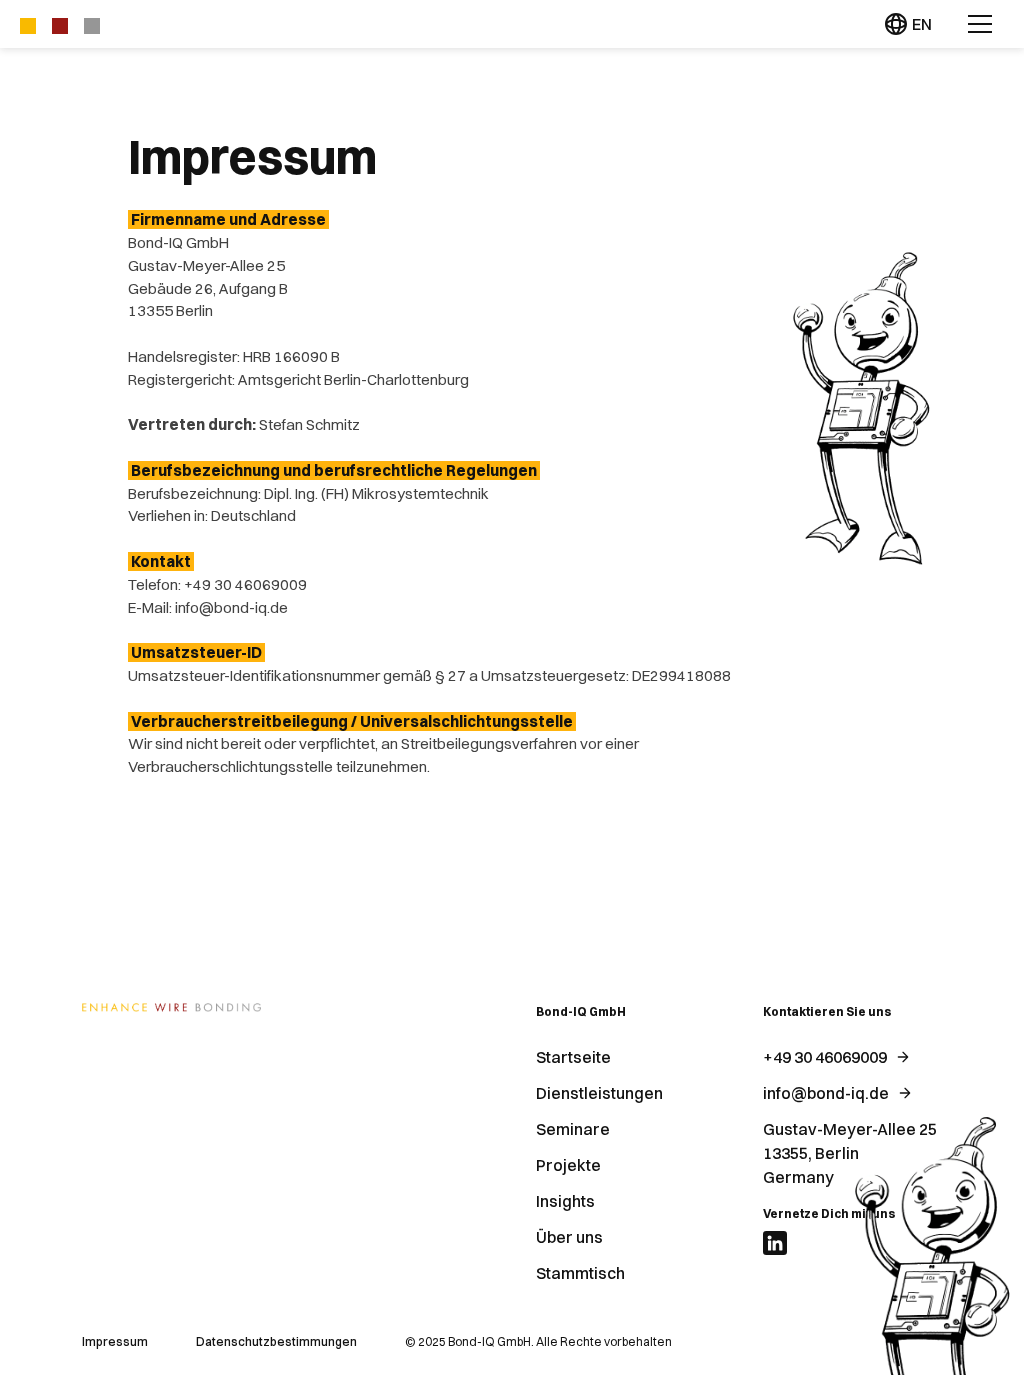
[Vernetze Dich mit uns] (775, 1243)
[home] (60, 24)
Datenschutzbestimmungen (276, 1341)
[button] (980, 24)
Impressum (115, 1341)
